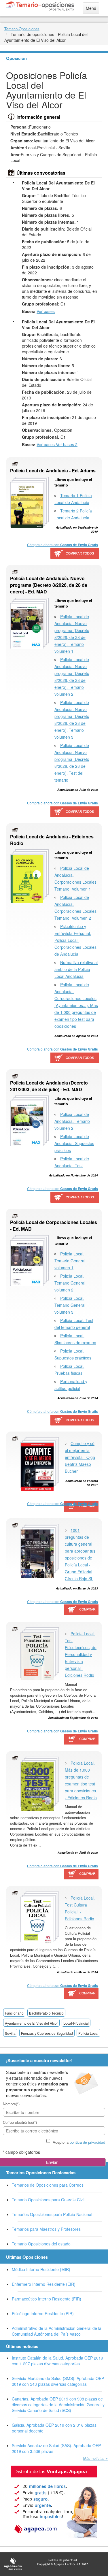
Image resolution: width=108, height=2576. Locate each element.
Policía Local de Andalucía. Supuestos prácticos (74, 1143)
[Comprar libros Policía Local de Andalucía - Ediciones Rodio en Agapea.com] (75, 1058)
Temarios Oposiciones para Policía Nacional (52, 2214)
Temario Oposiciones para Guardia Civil (48, 2200)
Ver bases (46, 311)
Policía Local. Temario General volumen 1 (70, 1261)
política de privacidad (87, 2142)
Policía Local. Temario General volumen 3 (70, 1305)
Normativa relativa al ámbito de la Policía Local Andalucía (76, 969)
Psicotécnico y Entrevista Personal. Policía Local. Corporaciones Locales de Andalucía (75, 940)
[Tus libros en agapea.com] (54, 2502)
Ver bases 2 (67, 444)
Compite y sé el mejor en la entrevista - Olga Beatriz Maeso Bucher (80, 1457)
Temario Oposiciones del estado (41, 2244)
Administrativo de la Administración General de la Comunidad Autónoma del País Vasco (57, 2331)
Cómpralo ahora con (62, 545)
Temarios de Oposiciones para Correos (48, 2185)
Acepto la (79, 2142)
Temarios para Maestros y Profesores (46, 2229)
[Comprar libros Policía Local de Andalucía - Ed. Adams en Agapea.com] (75, 554)
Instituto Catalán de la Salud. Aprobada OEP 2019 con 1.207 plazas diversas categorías (57, 2361)
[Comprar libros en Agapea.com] (82, 1507)
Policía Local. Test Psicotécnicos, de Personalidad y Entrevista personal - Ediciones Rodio (81, 1654)
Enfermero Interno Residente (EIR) (44, 2284)
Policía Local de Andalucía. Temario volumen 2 (72, 1121)
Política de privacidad (63, 2560)
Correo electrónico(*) (20, 2122)
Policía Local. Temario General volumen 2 (70, 1283)
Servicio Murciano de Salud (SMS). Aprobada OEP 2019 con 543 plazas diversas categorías (58, 2381)
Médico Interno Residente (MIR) (41, 2269)
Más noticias (94, 2458)
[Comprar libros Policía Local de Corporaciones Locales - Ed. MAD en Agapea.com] (75, 1420)
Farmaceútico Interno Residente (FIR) (47, 2299)
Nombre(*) (11, 2104)
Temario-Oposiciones (22, 29)
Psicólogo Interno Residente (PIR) (43, 2313)
